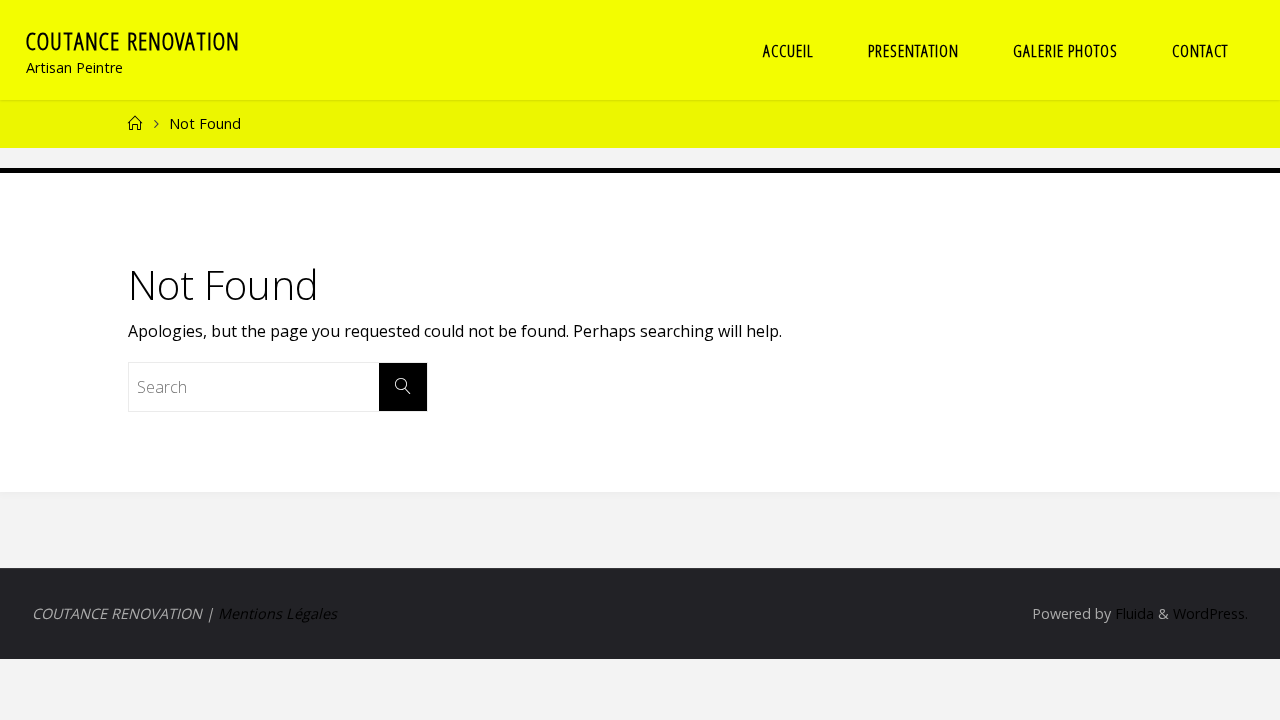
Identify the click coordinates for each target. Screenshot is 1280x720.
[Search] (403, 387)
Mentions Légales (277, 613)
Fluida (1132, 613)
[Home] (135, 123)
